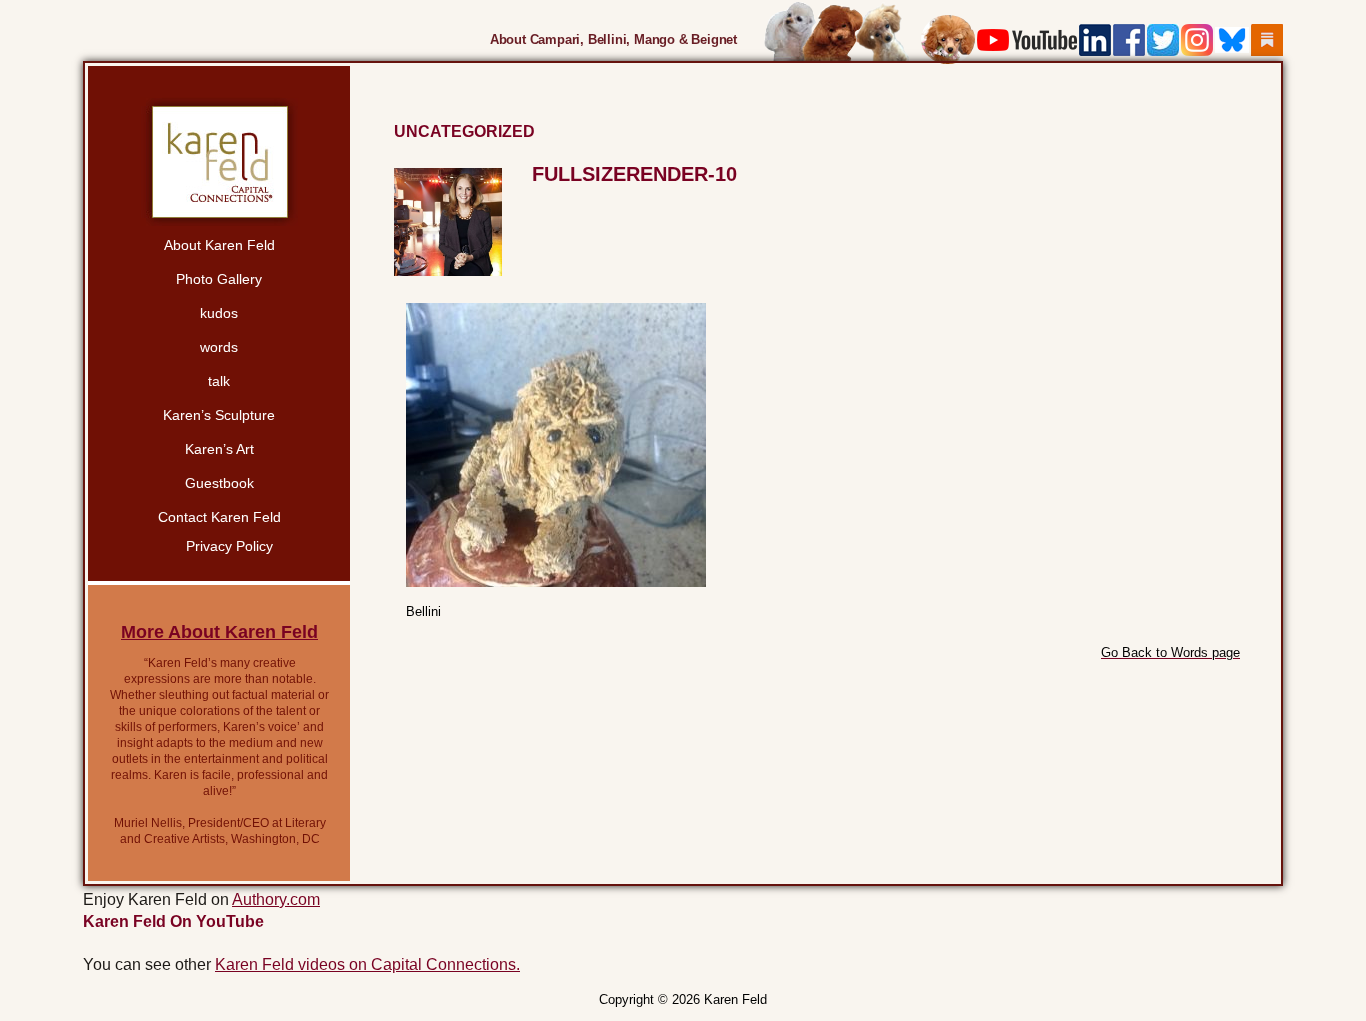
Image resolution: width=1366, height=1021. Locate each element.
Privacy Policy (229, 546)
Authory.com (276, 899)
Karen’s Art (219, 449)
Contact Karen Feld (219, 517)
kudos (219, 313)
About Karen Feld (219, 245)
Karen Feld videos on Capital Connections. (367, 964)
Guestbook (219, 483)
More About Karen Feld (219, 632)
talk (219, 381)
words (219, 347)
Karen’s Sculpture (219, 415)
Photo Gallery (219, 279)
